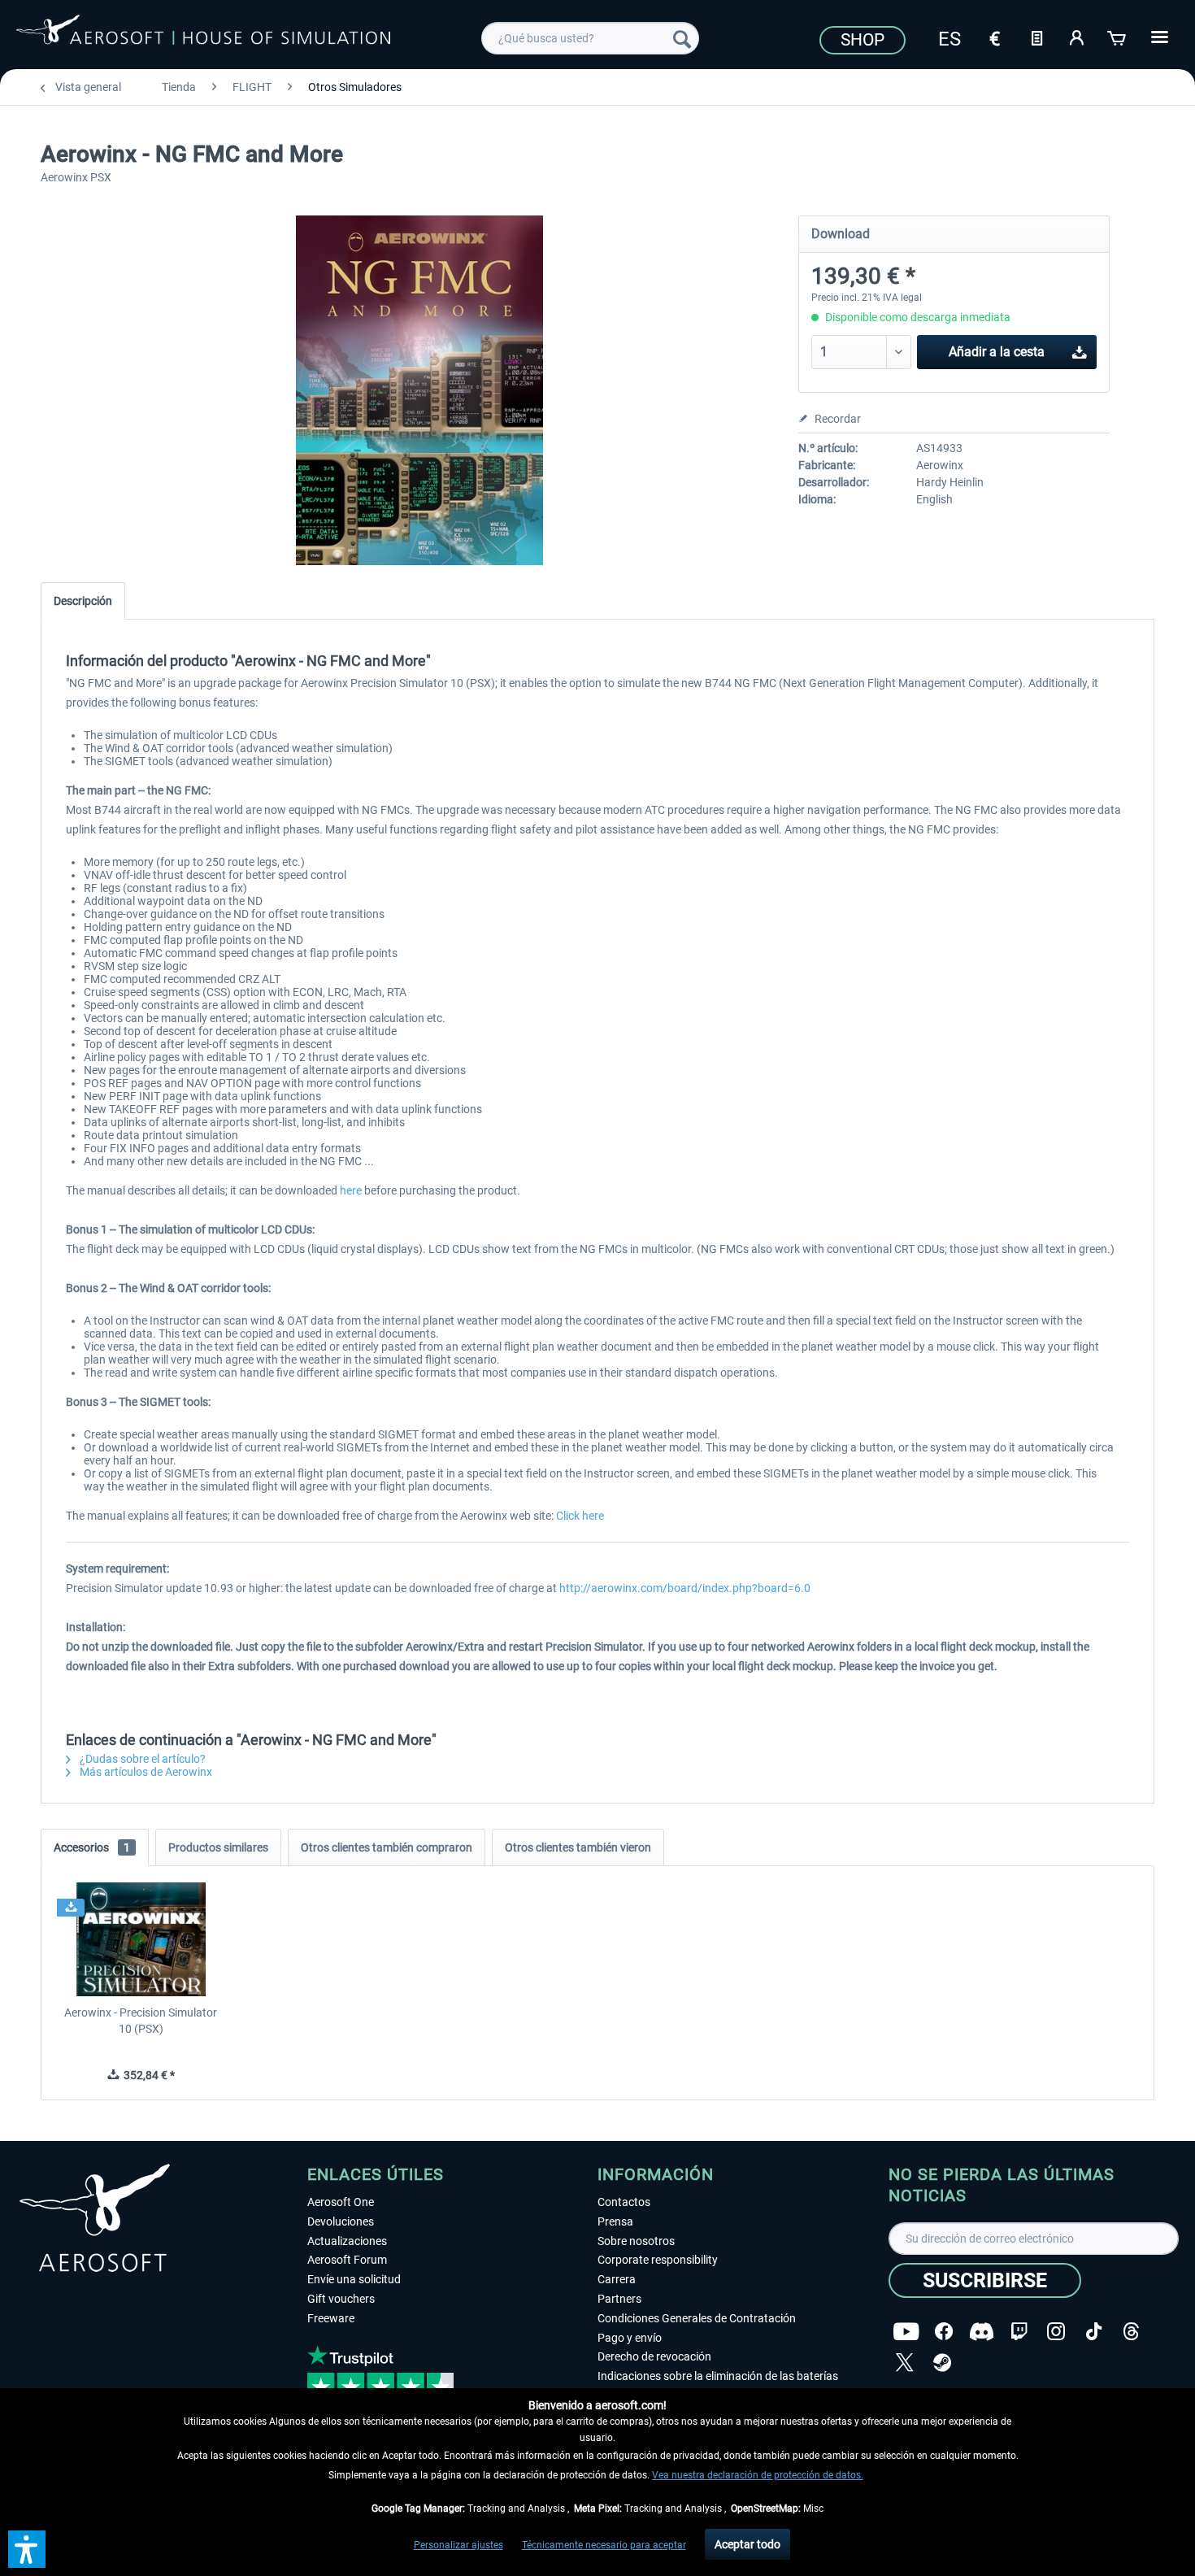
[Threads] (1131, 2332)
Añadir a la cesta (997, 352)
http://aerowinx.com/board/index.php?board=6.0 (685, 1588)
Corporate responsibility (658, 2260)
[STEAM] (942, 2363)
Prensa (615, 2221)
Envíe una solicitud (354, 2279)
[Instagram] (1056, 2332)
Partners (619, 2299)
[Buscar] (682, 38)
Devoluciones (341, 2221)
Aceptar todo (747, 2544)
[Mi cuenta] (1077, 37)
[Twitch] (1019, 2332)
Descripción (83, 601)
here (351, 1190)
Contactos (624, 2202)
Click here (580, 1516)
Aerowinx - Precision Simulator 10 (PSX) (141, 2021)
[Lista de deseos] (1036, 37)
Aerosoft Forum (347, 2260)
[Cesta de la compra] (1118, 37)
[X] (905, 2363)
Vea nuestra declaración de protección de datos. (758, 2475)
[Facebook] (944, 2332)
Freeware (331, 2318)
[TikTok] (1094, 2332)
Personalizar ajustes (458, 2545)
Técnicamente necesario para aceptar (604, 2545)
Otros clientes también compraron (387, 1847)
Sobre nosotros (636, 2241)
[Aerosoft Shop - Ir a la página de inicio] (203, 36)
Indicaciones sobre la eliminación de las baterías (718, 2376)
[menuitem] (590, 38)
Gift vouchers (341, 2299)
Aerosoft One (341, 2202)
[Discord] (982, 2332)
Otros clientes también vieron (578, 1847)
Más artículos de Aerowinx (145, 1772)
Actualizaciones (347, 2241)
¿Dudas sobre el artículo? (141, 1759)
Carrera (617, 2279)
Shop (863, 40)
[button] (27, 2549)
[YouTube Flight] (906, 2332)
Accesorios (92, 1847)
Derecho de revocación (654, 2356)
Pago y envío (630, 2338)
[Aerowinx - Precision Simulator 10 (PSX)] (141, 1939)
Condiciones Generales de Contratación (697, 2318)
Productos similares (218, 1847)
